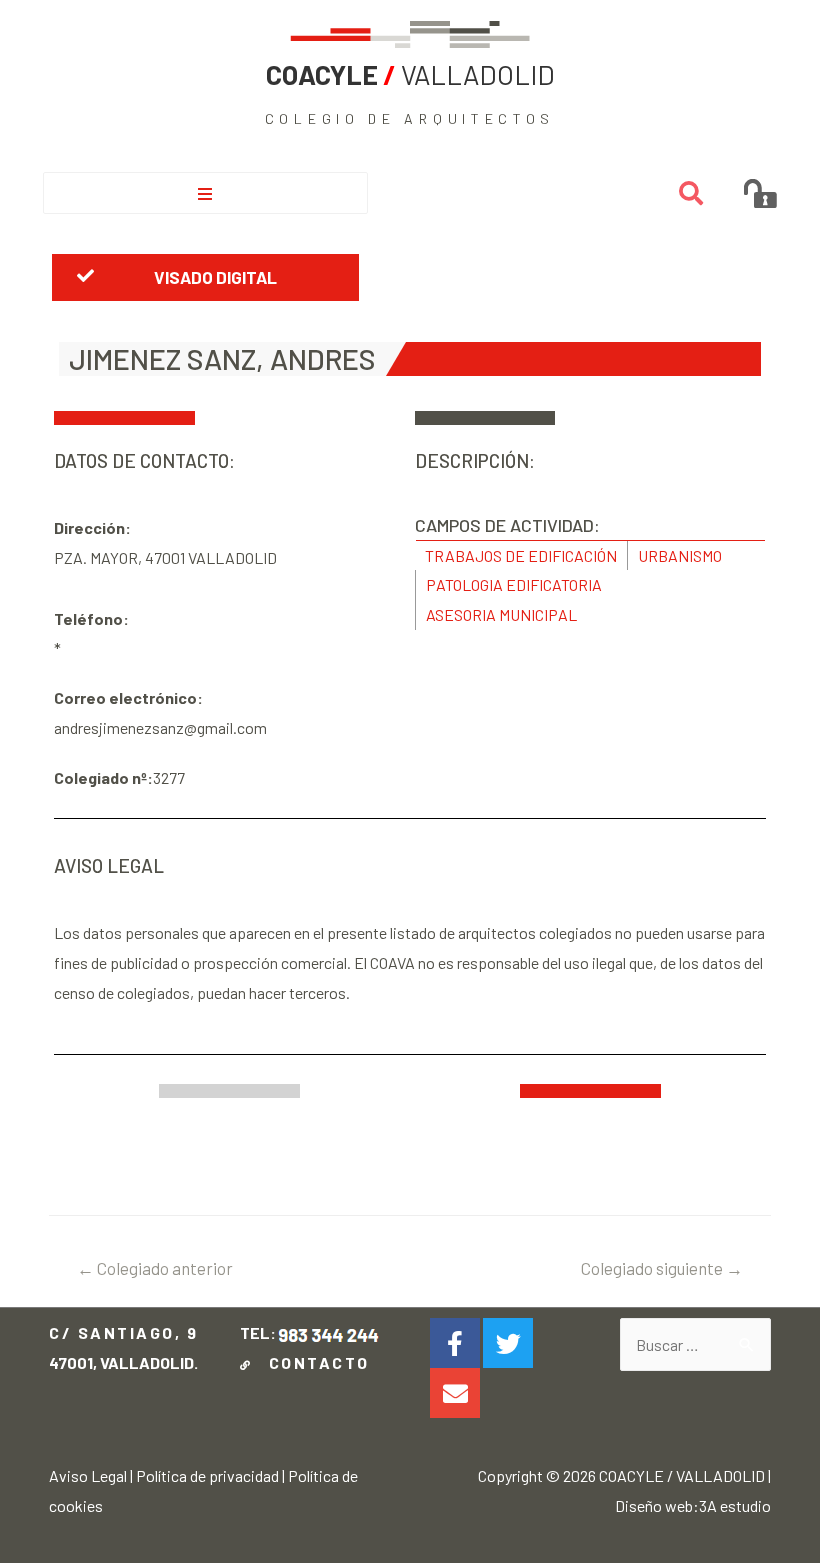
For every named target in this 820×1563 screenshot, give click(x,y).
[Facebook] (455, 1343)
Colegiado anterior (155, 1268)
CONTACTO (313, 1362)
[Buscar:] (695, 1344)
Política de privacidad (207, 1475)
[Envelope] (455, 1393)
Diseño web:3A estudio (693, 1505)
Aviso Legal (88, 1475)
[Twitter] (508, 1343)
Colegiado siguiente (662, 1268)
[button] (205, 277)
